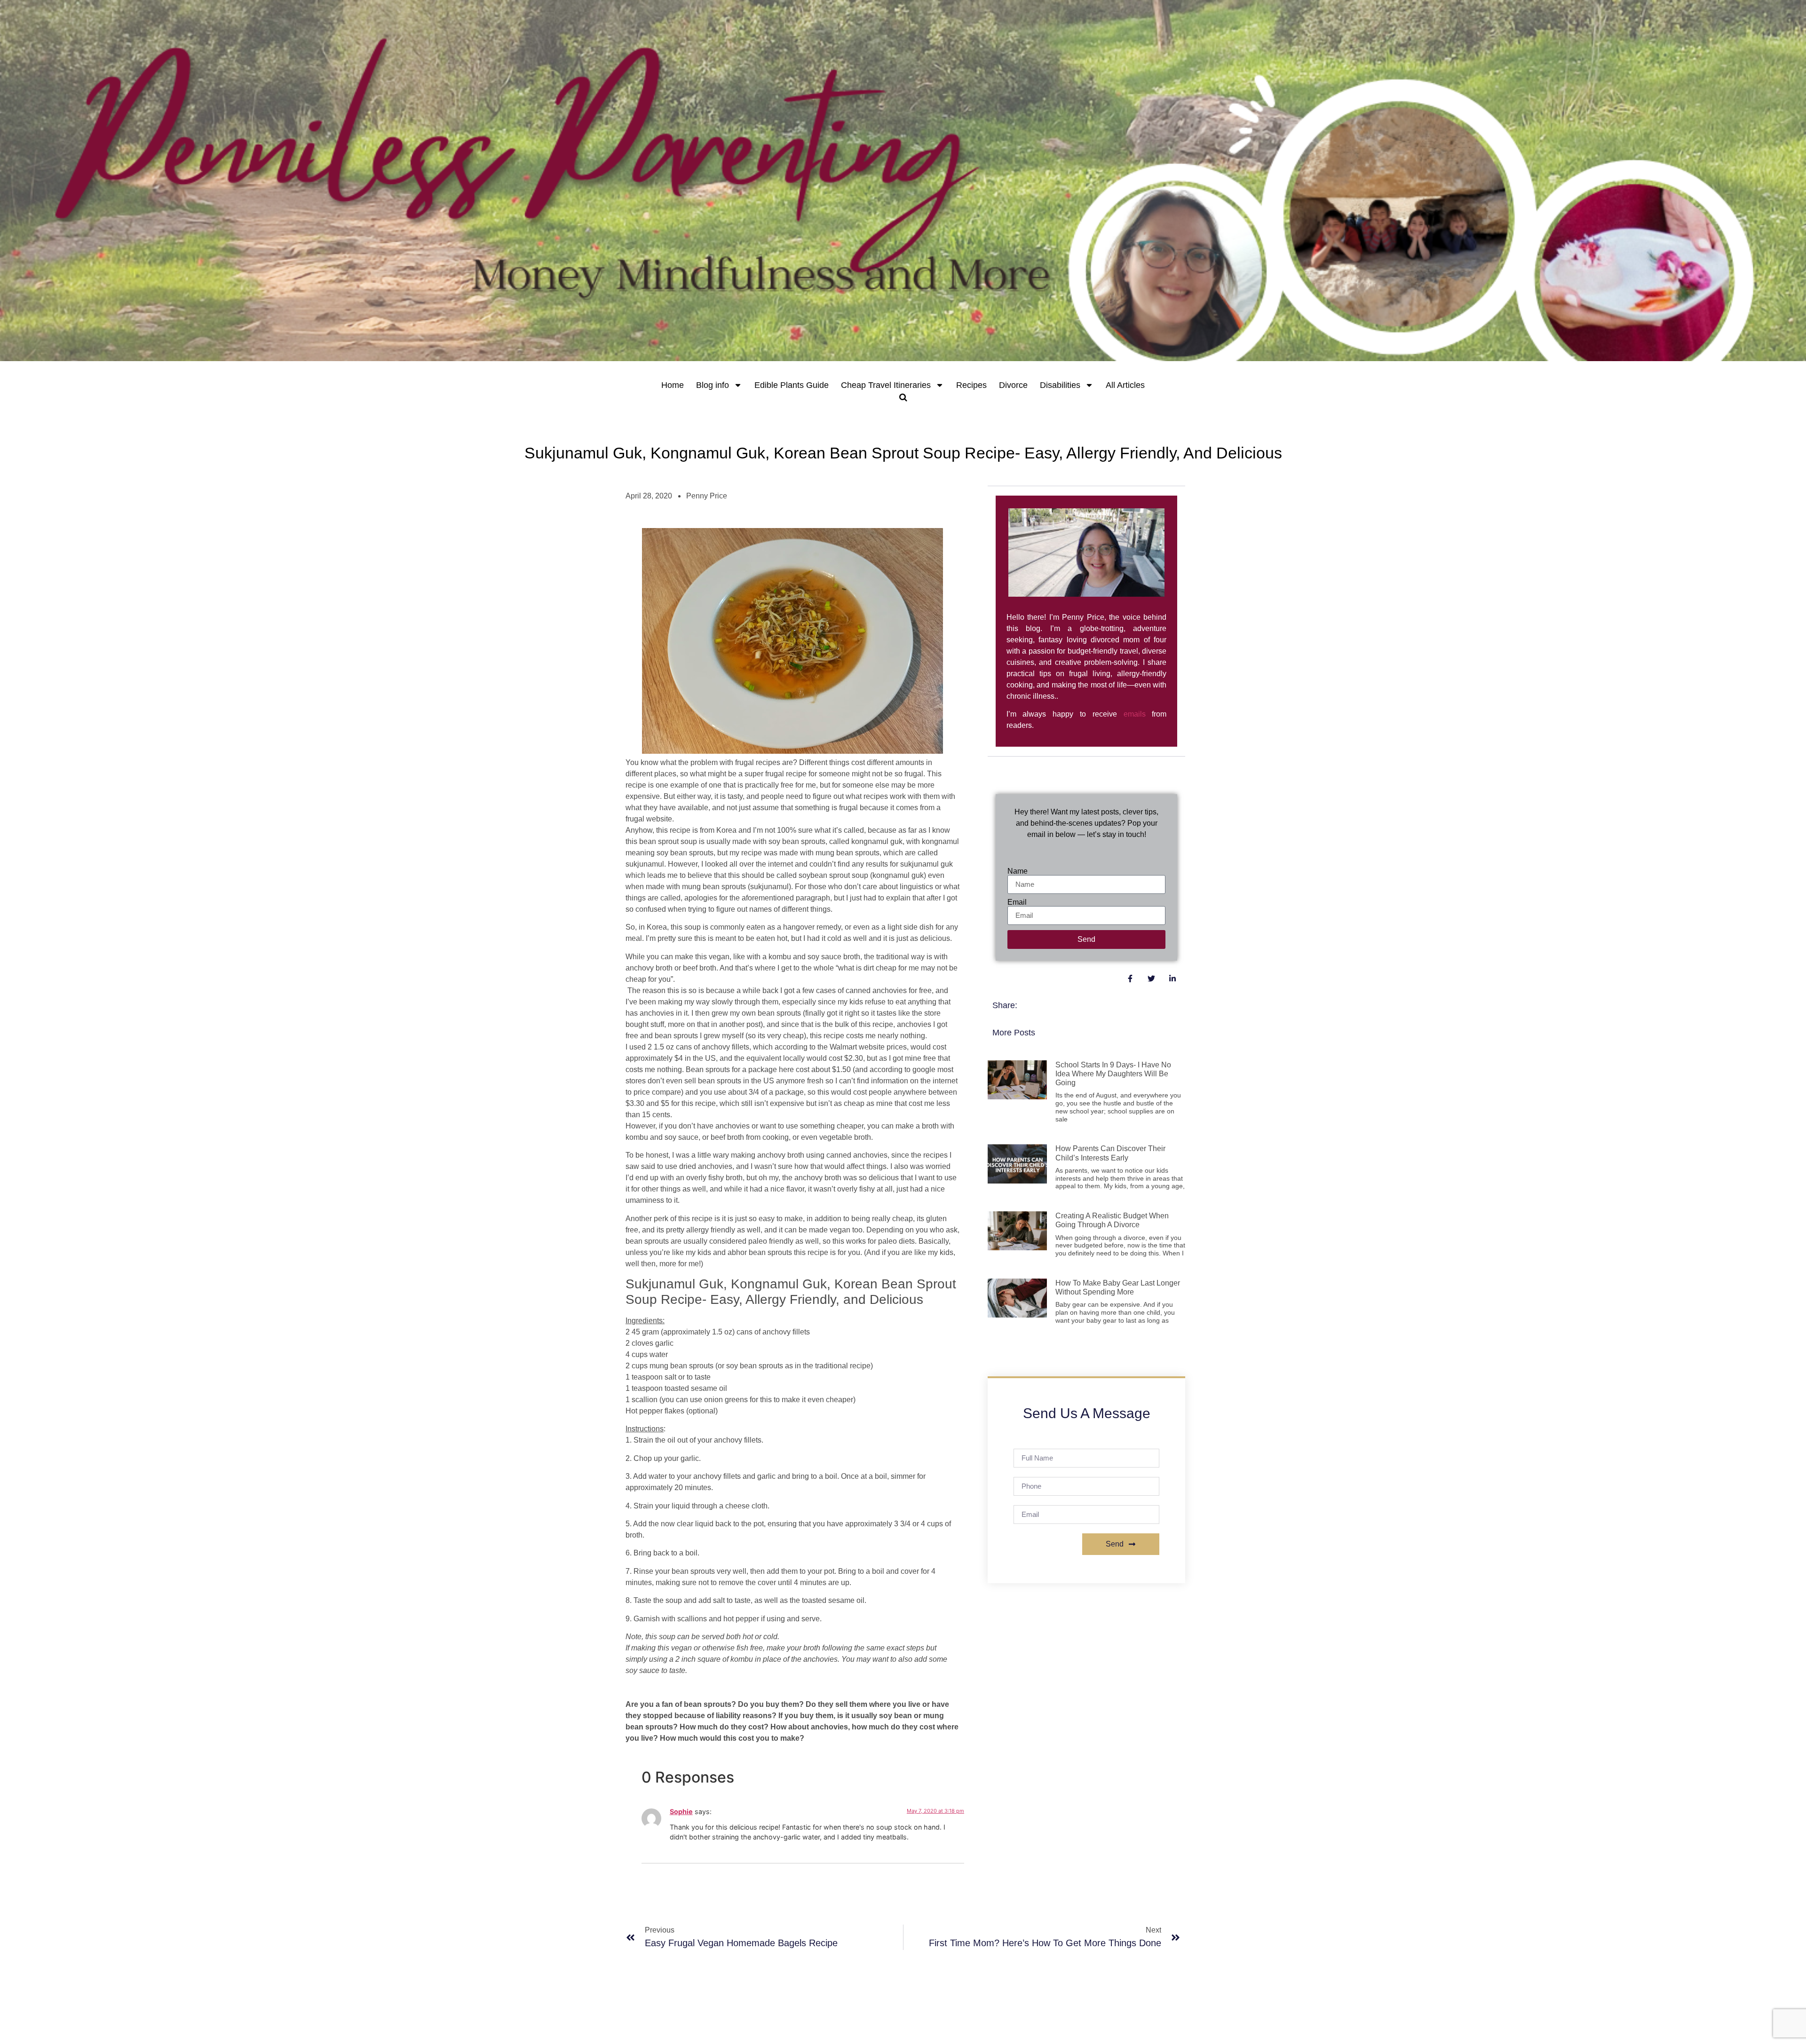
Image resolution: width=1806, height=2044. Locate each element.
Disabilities (1060, 385)
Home (673, 385)
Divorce (1013, 385)
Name (1018, 871)
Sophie (681, 1811)
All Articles (1125, 385)
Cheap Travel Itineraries (886, 385)
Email (1017, 902)
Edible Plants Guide (792, 385)
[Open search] (903, 397)
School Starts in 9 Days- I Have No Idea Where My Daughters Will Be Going (1113, 1074)
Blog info (713, 385)
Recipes (971, 385)
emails (1135, 714)
